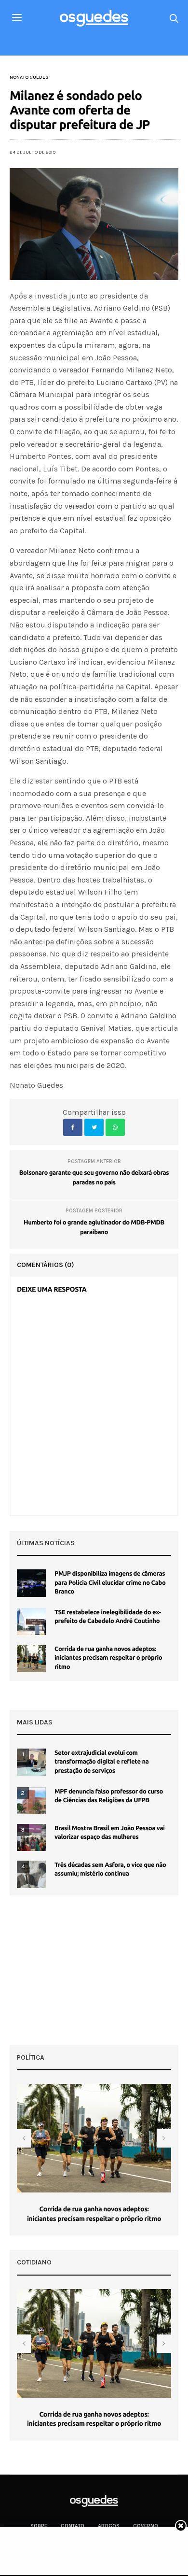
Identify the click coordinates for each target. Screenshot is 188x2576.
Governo (146, 2526)
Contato (73, 2526)
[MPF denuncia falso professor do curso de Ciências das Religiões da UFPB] (31, 1801)
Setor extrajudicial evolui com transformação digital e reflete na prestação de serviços (101, 1762)
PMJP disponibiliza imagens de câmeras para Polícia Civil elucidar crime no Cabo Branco (110, 1582)
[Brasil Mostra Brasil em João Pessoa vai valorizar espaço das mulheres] (31, 1837)
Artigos (109, 2526)
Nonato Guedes (29, 77)
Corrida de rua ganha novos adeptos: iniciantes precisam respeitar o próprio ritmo (108, 1658)
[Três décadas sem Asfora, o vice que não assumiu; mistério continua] (31, 1874)
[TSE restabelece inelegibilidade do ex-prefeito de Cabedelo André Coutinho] (31, 1622)
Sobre (39, 2526)
